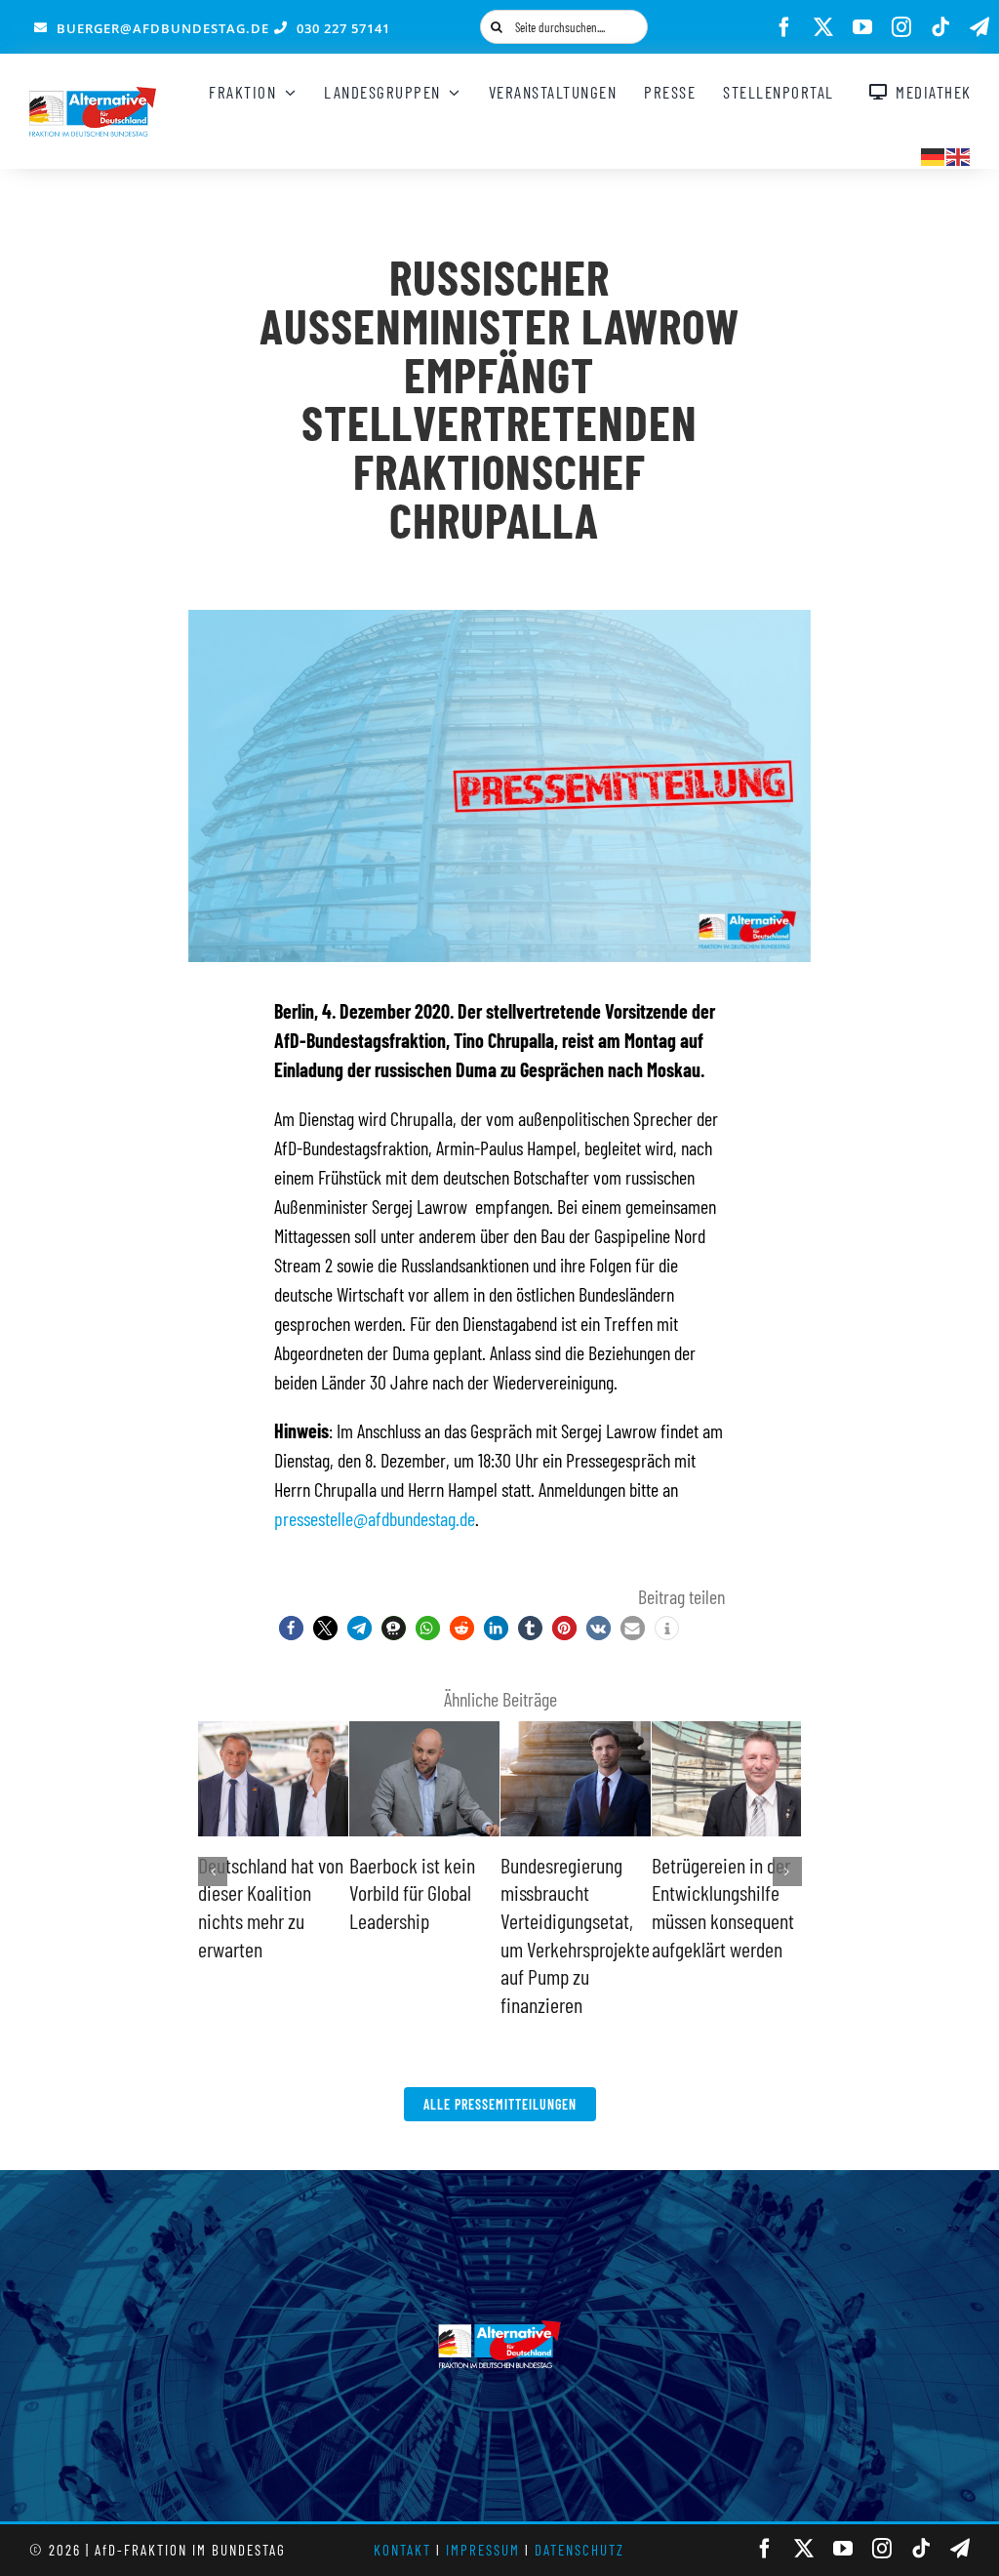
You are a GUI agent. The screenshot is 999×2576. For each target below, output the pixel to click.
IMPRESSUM (483, 2550)
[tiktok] (940, 27)
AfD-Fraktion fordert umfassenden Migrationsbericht (421, 1892)
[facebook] (784, 27)
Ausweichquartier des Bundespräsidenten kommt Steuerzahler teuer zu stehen (724, 1920)
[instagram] (901, 27)
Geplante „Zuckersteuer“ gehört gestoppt (255, 1892)
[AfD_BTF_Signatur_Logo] (93, 97)
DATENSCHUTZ (579, 2550)
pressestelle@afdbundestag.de (375, 1518)
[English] (959, 154)
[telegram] (979, 27)
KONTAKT (402, 2550)
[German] (934, 154)
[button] (291, 1628)
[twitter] (823, 27)
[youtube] (862, 27)
